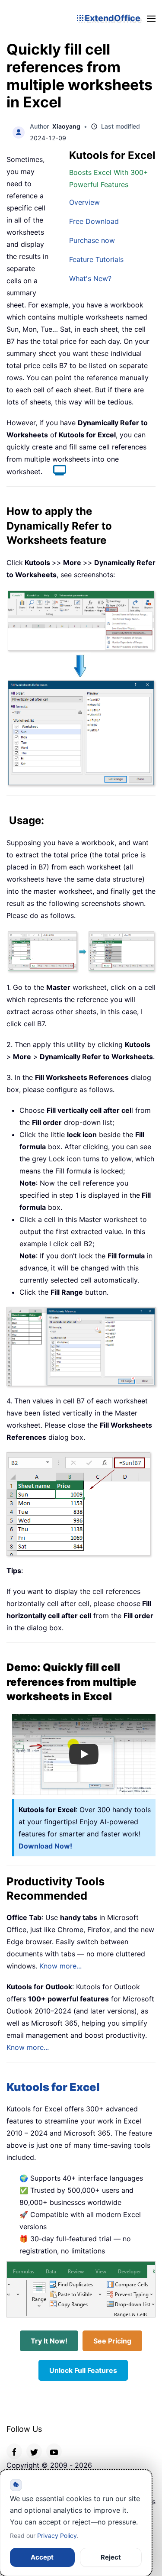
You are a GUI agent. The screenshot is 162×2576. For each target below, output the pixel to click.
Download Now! (45, 1846)
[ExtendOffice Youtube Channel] (54, 2451)
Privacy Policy (57, 2536)
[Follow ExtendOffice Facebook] (14, 2451)
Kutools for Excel (53, 2087)
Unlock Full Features (83, 2370)
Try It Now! (49, 2341)
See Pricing (112, 2341)
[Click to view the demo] (55, 472)
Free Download (94, 221)
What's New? (90, 278)
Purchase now (92, 240)
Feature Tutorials (96, 259)
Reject (111, 2557)
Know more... (60, 1966)
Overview (84, 202)
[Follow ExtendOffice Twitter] (34, 2451)
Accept (42, 2557)
